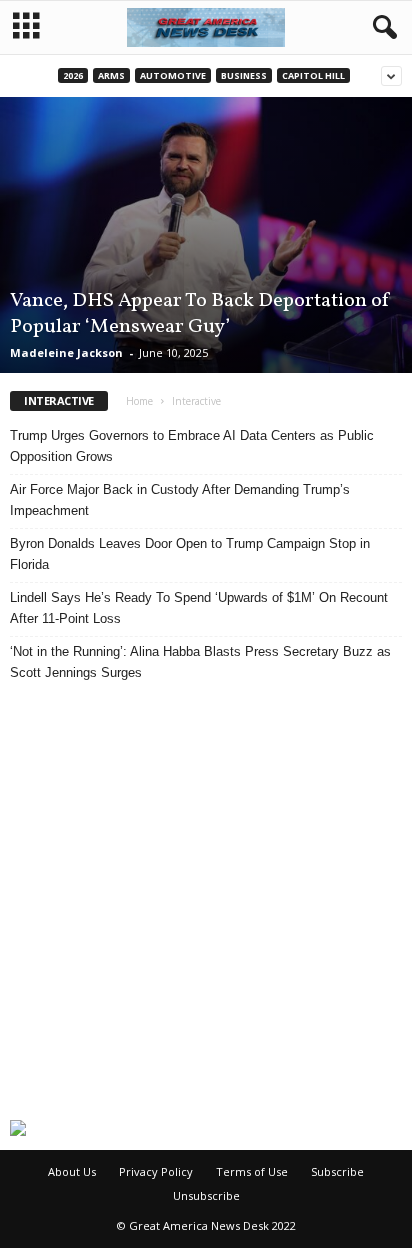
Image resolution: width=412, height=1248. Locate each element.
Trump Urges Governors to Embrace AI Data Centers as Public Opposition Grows (192, 446)
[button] (381, 28)
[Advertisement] (206, 901)
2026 (73, 75)
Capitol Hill (313, 75)
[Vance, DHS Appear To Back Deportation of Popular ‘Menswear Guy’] (206, 235)
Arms (111, 75)
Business (244, 75)
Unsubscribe (206, 1195)
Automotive (173, 75)
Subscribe (337, 1171)
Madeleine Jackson (66, 352)
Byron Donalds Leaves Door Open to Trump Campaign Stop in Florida (190, 554)
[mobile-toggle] (26, 27)
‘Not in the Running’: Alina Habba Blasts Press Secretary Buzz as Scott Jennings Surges (200, 662)
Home (139, 401)
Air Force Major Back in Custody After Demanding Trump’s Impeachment (180, 500)
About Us (72, 1171)
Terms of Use (252, 1171)
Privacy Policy (156, 1171)
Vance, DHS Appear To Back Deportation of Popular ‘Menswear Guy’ (200, 314)
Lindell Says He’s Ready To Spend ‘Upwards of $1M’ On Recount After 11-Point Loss (199, 608)
